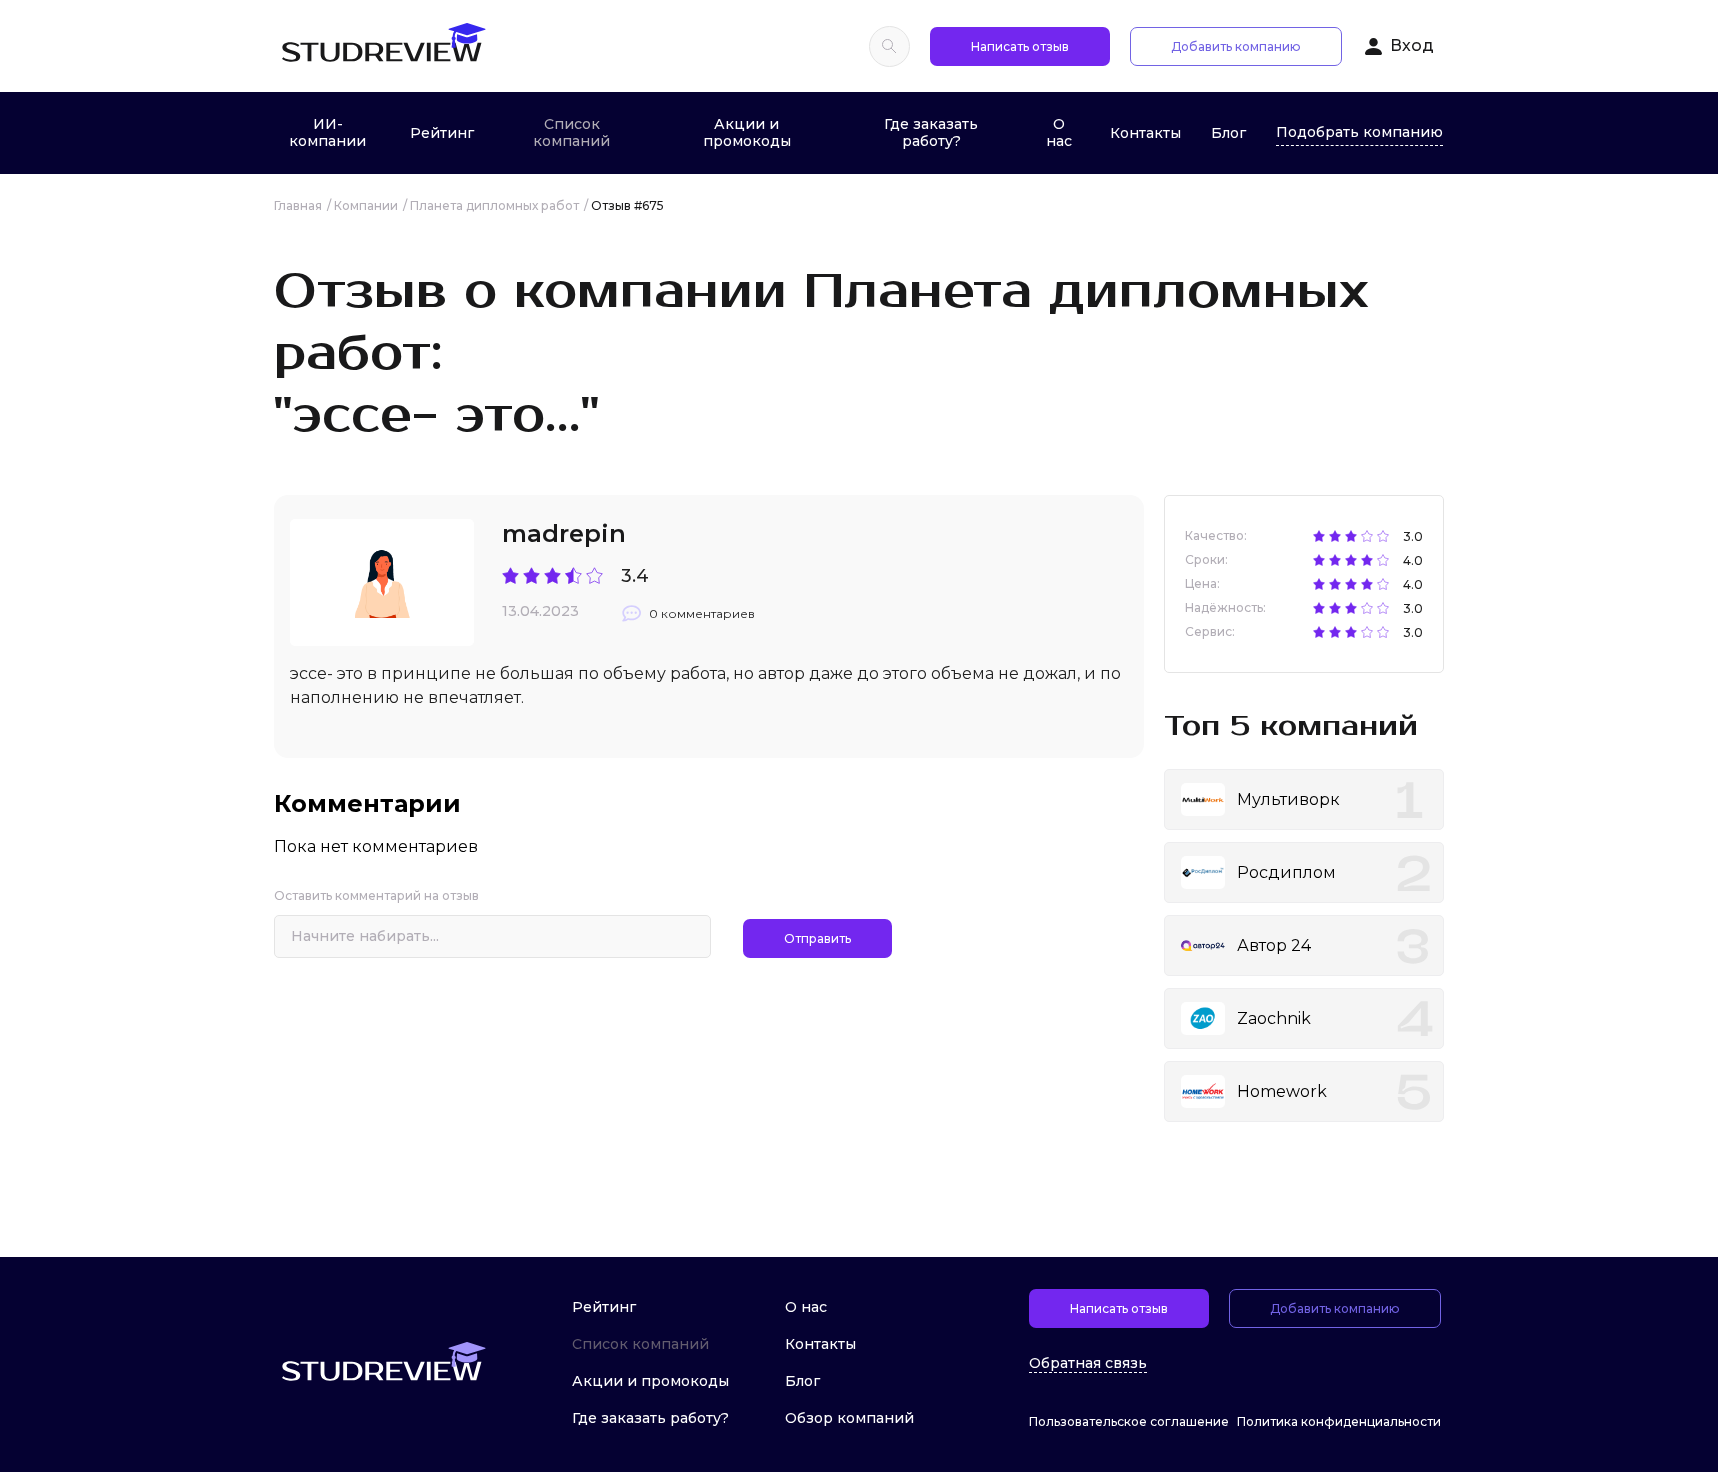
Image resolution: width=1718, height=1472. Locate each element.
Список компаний (571, 132)
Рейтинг (442, 133)
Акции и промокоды (747, 132)
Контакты (1145, 133)
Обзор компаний (849, 1418)
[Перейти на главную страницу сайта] (383, 46)
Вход (1412, 45)
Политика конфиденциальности (1339, 1421)
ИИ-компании (327, 132)
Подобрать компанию (1359, 132)
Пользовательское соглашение (1129, 1421)
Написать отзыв (1020, 46)
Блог (1228, 133)
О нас (1059, 132)
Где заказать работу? (931, 132)
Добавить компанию (1236, 46)
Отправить (817, 938)
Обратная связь (1088, 1363)
